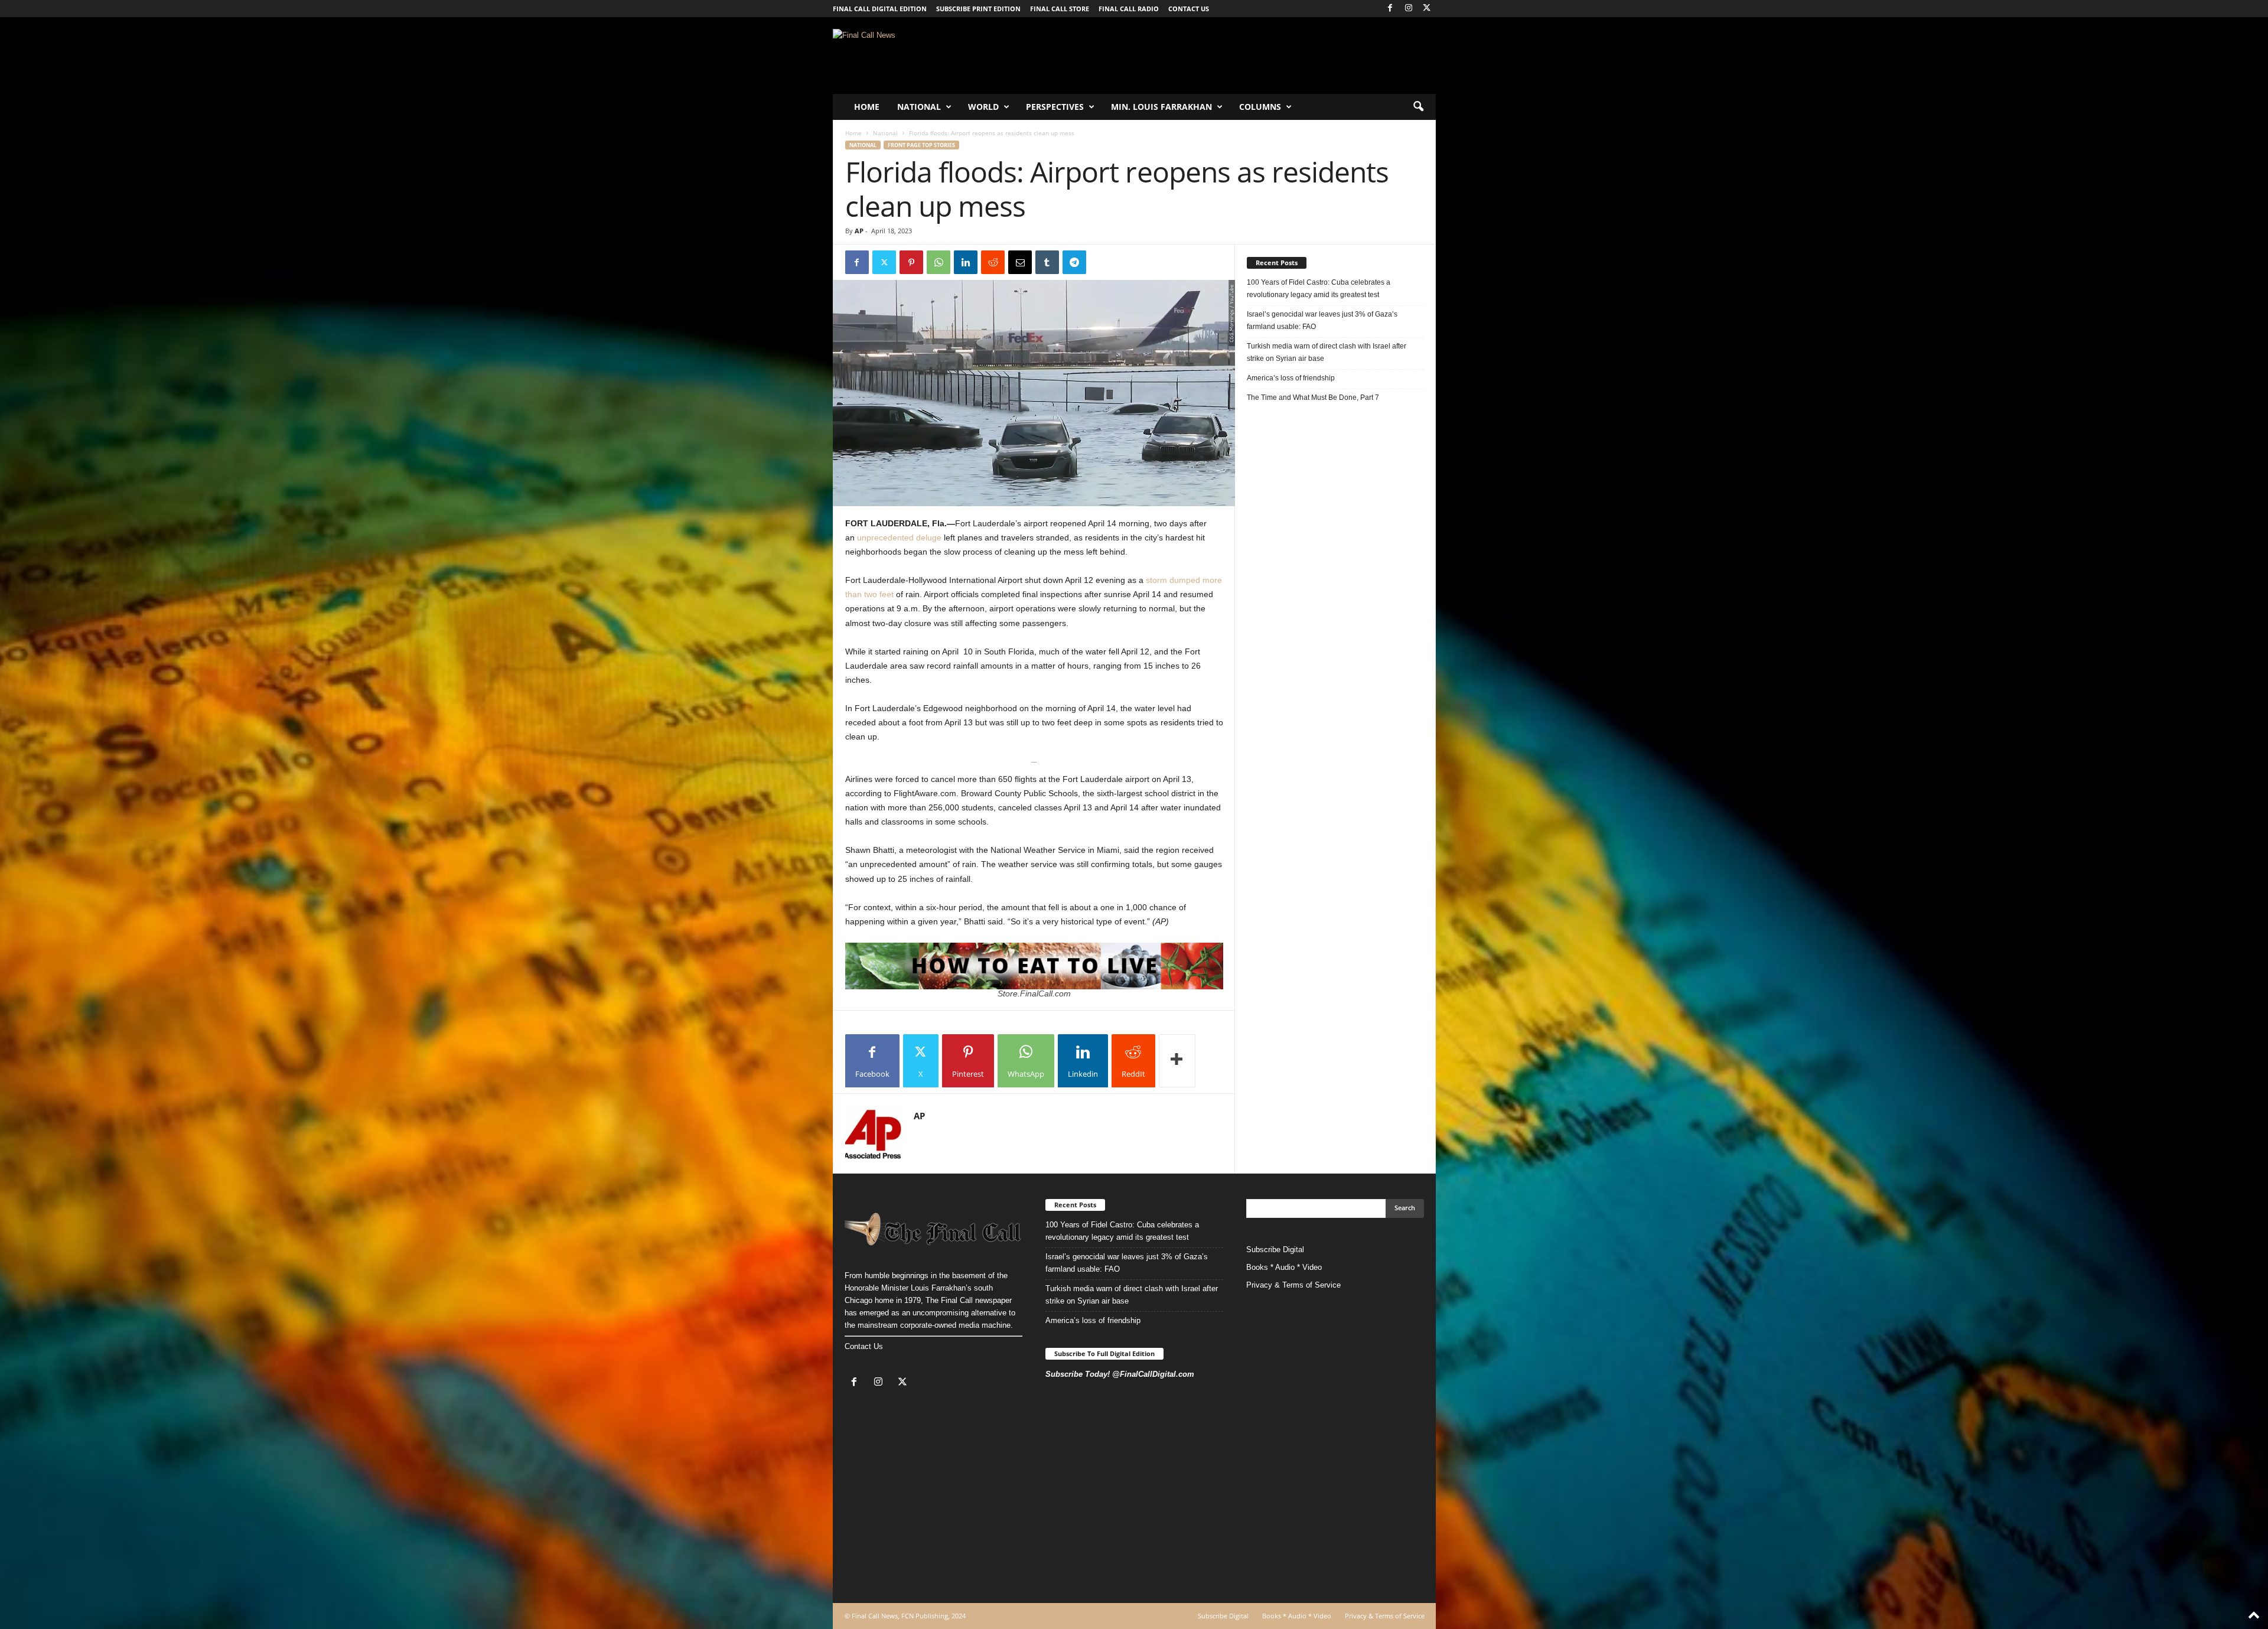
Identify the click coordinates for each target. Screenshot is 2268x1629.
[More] (1177, 1061)
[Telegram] (1074, 262)
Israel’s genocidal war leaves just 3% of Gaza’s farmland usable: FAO (1322, 320)
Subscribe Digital (1275, 1250)
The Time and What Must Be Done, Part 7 (1313, 398)
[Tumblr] (1047, 262)
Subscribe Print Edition (978, 9)
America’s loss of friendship (1291, 378)
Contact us (1189, 9)
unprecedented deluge (899, 537)
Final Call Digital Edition (880, 9)
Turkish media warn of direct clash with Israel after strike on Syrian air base (1327, 352)
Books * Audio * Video (1284, 1267)
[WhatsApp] (939, 262)
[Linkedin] (966, 262)
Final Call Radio (1129, 9)
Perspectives (1055, 107)
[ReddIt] (993, 262)
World (983, 107)
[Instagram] (1409, 9)
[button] (1418, 107)
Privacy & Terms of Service (1293, 1285)
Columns (1260, 107)
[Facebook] (1390, 9)
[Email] (1020, 262)
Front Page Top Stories (921, 145)
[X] (1427, 9)
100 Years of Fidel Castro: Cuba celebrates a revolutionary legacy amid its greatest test (1319, 289)
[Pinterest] (911, 262)
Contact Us (864, 1346)
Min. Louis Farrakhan (1161, 107)
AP (859, 231)
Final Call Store (1060, 9)
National (919, 107)
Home (867, 107)
